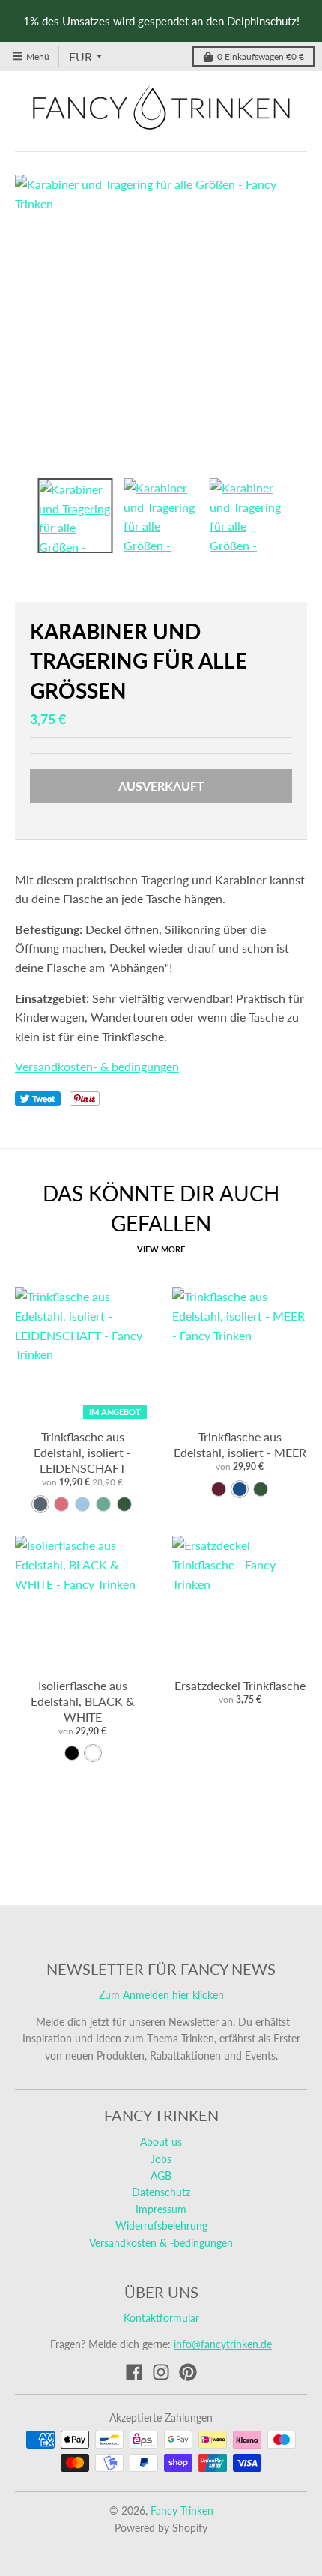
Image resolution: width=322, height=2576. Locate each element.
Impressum (161, 2209)
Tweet (38, 1099)
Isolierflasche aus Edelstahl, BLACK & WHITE (82, 1701)
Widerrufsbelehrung (161, 2226)
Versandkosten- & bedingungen (97, 1066)
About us (161, 2142)
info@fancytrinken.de (223, 2344)
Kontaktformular (161, 2318)
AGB (161, 2175)
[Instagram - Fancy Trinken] (161, 2372)
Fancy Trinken (182, 2510)
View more (161, 1249)
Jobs (161, 2159)
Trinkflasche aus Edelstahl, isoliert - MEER (240, 1444)
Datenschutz (161, 2192)
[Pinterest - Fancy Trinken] (188, 2372)
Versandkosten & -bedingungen (161, 2243)
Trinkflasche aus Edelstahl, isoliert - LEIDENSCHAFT (82, 1452)
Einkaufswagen (261, 57)
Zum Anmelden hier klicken (161, 1995)
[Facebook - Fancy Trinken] (134, 2372)
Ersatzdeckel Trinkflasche (240, 1685)
